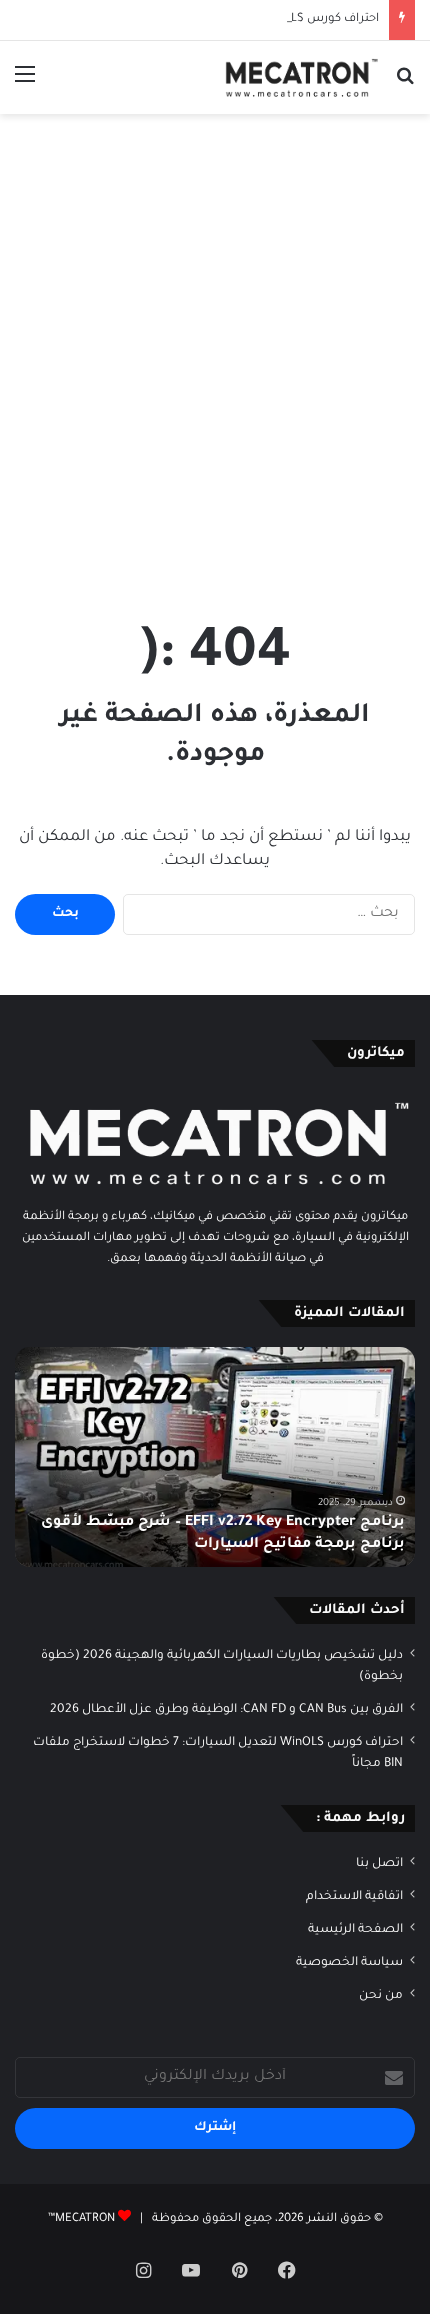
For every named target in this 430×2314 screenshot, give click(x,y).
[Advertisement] (215, 349)
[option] (215, 1457)
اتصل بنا (379, 1864)
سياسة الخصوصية (349, 1963)
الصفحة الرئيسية (355, 1930)
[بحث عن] (405, 84)
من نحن (381, 1996)
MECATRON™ (81, 2219)
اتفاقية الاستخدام (354, 1897)
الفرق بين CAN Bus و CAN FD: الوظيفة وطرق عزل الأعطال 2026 (226, 1710)
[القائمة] (25, 84)
